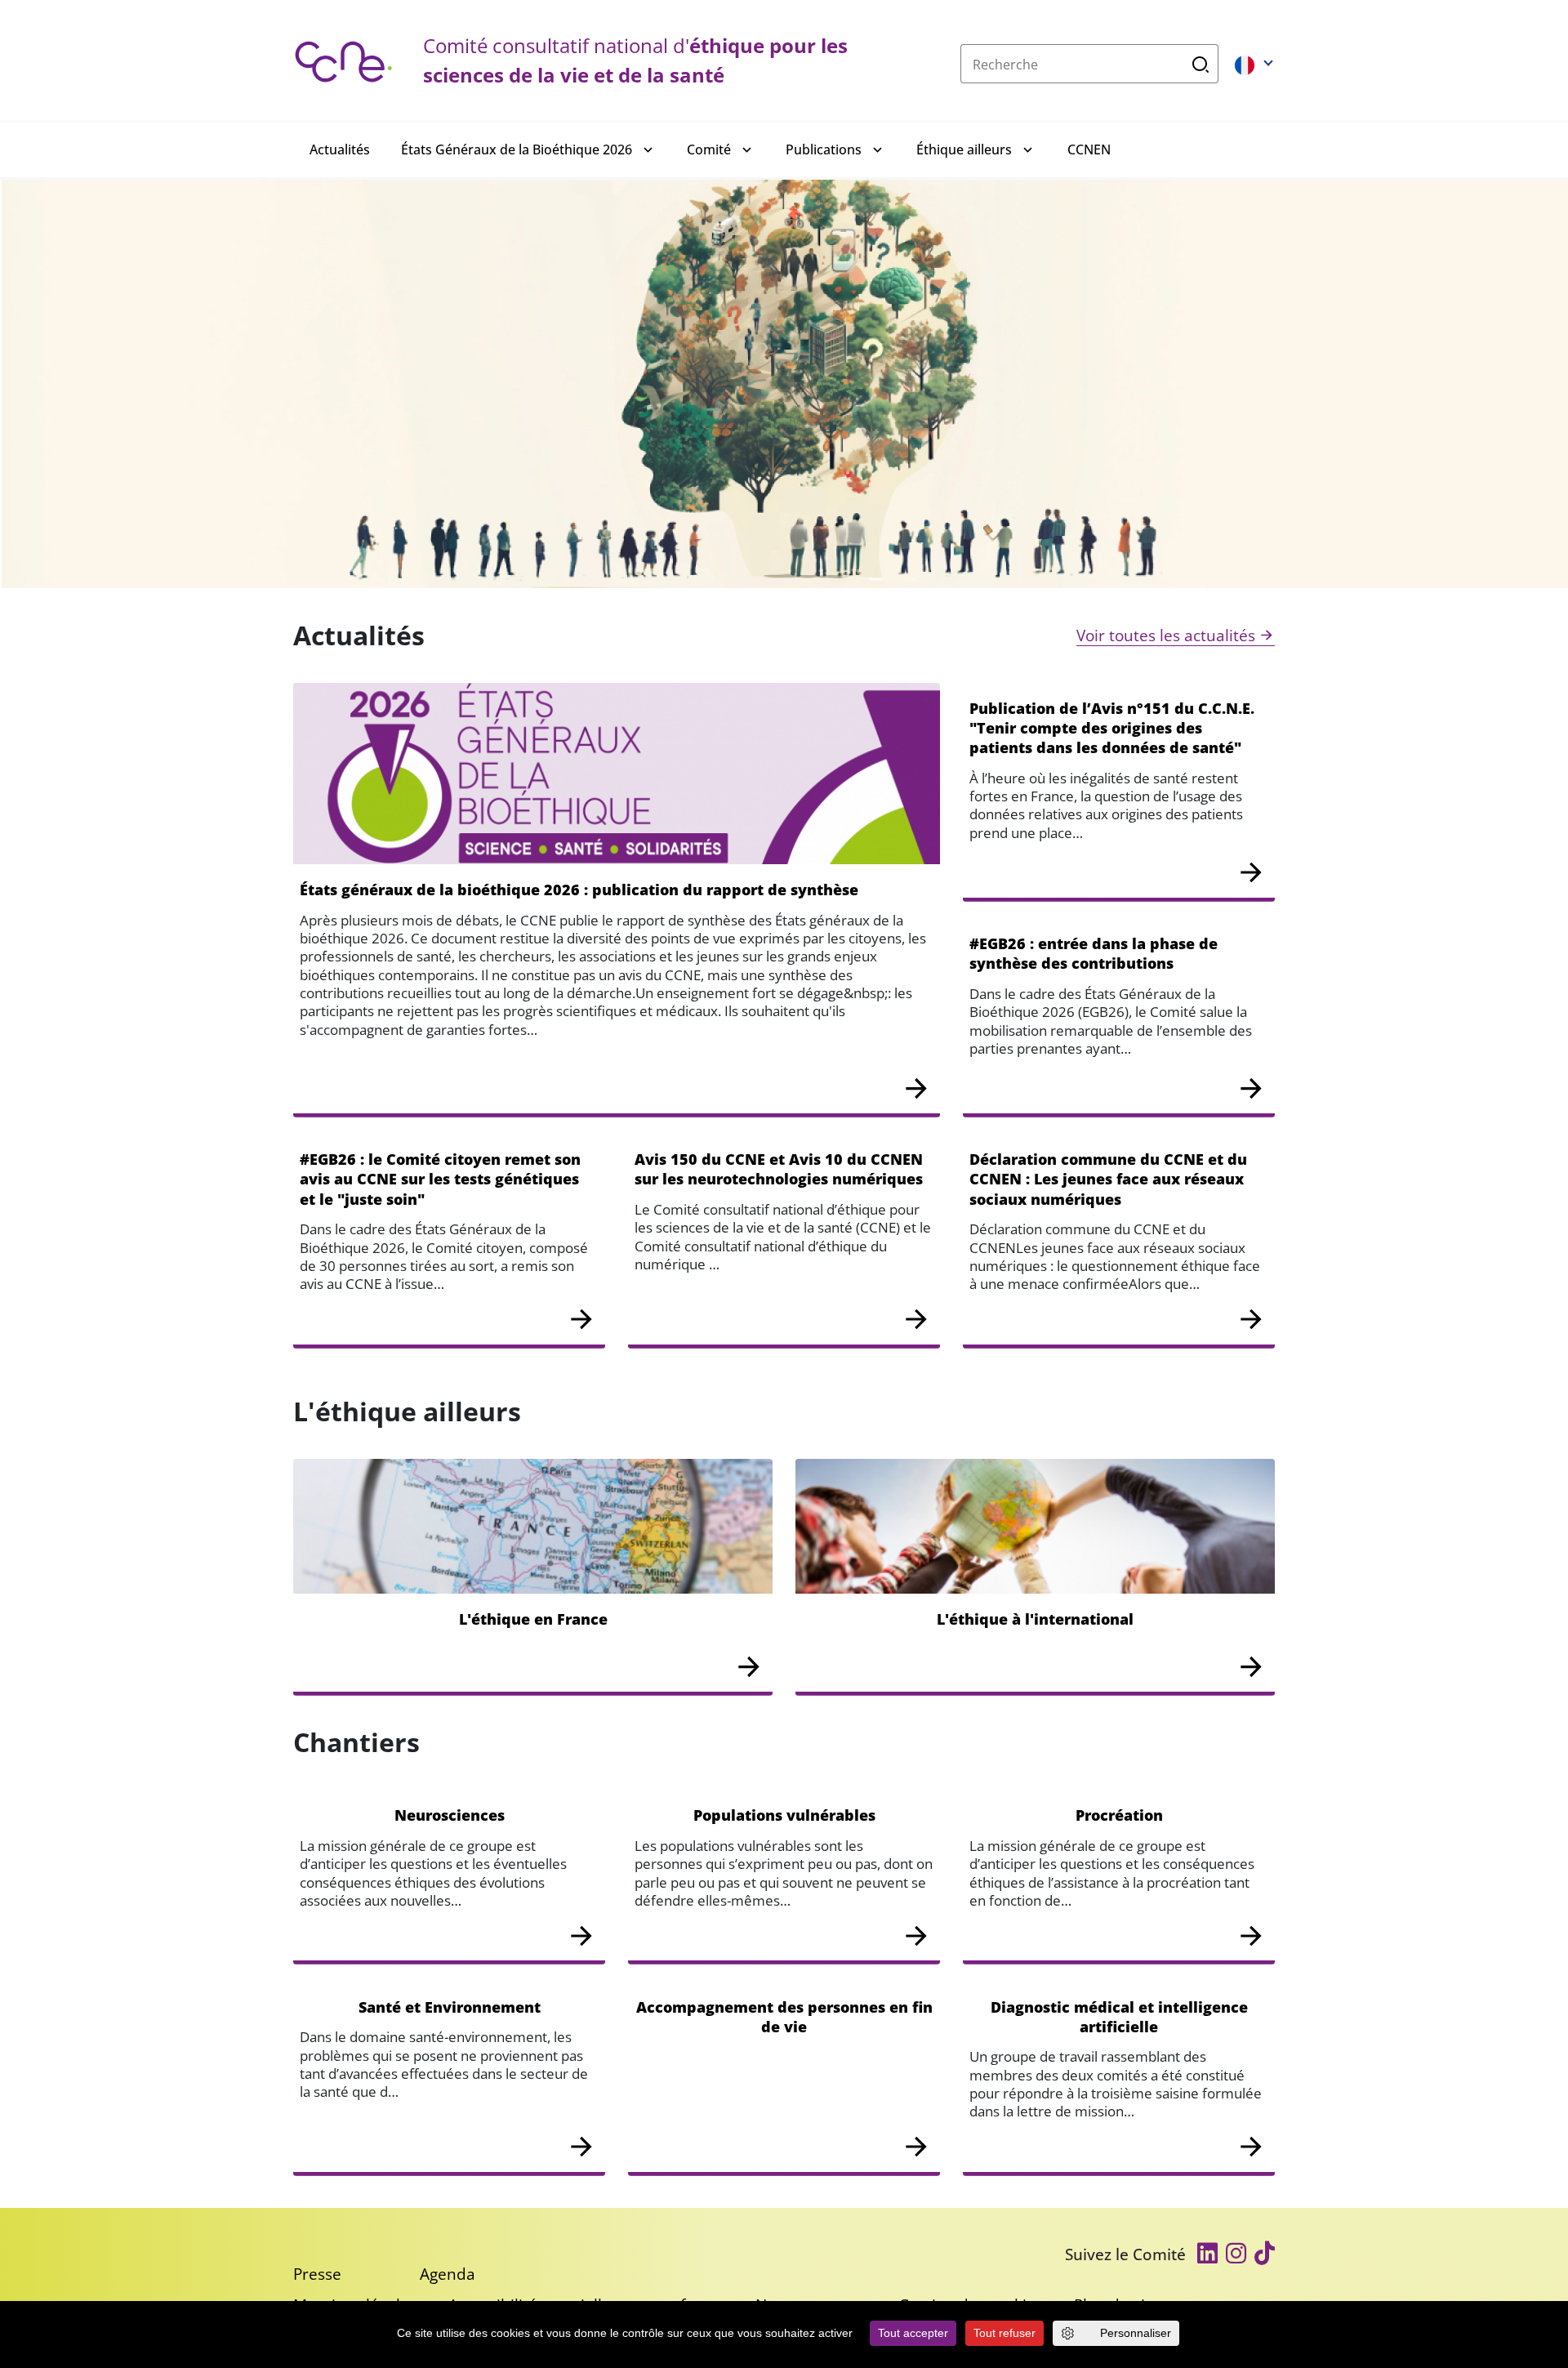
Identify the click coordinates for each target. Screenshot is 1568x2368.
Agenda (448, 2274)
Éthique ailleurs (964, 149)
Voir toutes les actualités (1166, 635)
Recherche (1201, 64)
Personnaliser (1136, 2333)
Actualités (340, 149)
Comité (709, 149)
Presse (317, 2274)
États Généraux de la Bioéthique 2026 (517, 149)
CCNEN (1089, 149)
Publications (824, 149)
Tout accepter (913, 2333)
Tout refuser (1004, 2333)
